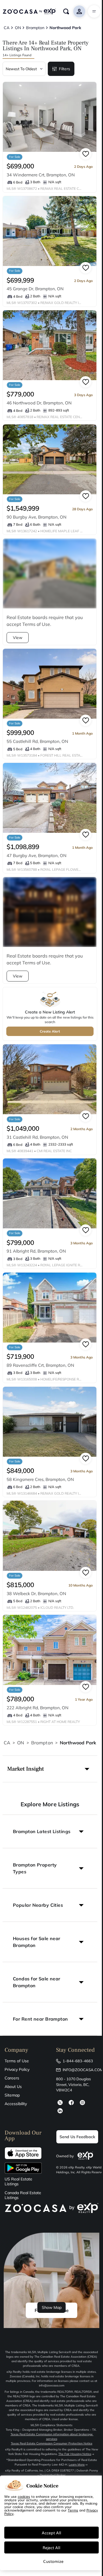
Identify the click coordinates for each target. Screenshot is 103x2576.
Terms (73, 2510)
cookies (24, 2496)
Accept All (51, 2533)
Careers (12, 2078)
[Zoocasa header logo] (29, 11)
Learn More (77, 2465)
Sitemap (12, 2095)
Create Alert (50, 1031)
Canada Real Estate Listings (23, 2195)
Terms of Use (17, 2061)
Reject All (51, 2547)
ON (21, 1743)
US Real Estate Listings (18, 2182)
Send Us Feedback (77, 2137)
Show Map (52, 2307)
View (18, 638)
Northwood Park (78, 1743)
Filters (65, 69)
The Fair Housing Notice (75, 2454)
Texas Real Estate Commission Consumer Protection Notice (52, 2443)
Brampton (42, 1743)
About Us (13, 2087)
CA (7, 1743)
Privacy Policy (17, 2069)
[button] (50, 1769)
